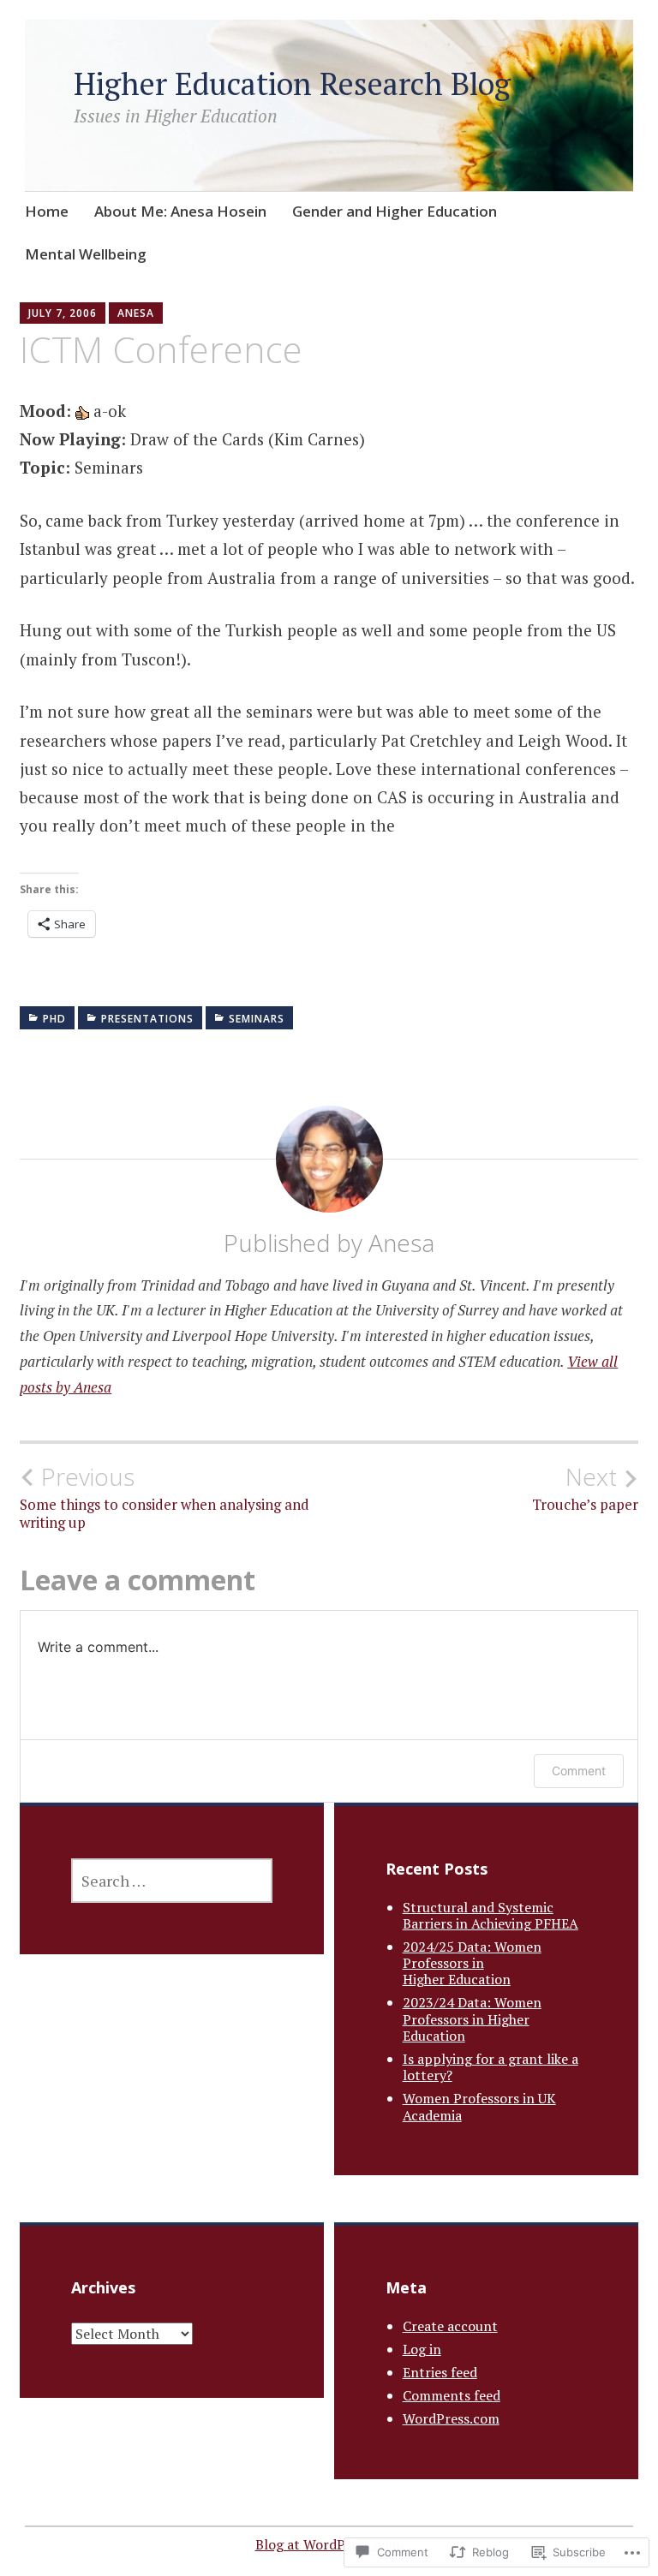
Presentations (147, 1019)
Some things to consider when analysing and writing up (164, 1497)
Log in (422, 2349)
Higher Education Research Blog (292, 83)
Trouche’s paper (585, 1488)
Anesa (136, 313)
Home (47, 211)
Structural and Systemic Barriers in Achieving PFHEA (491, 1915)
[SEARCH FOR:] (172, 1881)
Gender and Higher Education (395, 211)
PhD (54, 1019)
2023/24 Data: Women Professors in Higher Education (472, 2018)
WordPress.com (451, 2418)
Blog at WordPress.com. (329, 2544)
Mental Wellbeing (86, 254)
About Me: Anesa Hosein (180, 211)
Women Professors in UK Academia (479, 2106)
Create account (450, 2326)
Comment (579, 1771)
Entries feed (440, 2372)
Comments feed (452, 2395)
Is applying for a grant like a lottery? (491, 2067)
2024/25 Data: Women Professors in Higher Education (472, 1963)
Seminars (257, 1019)
